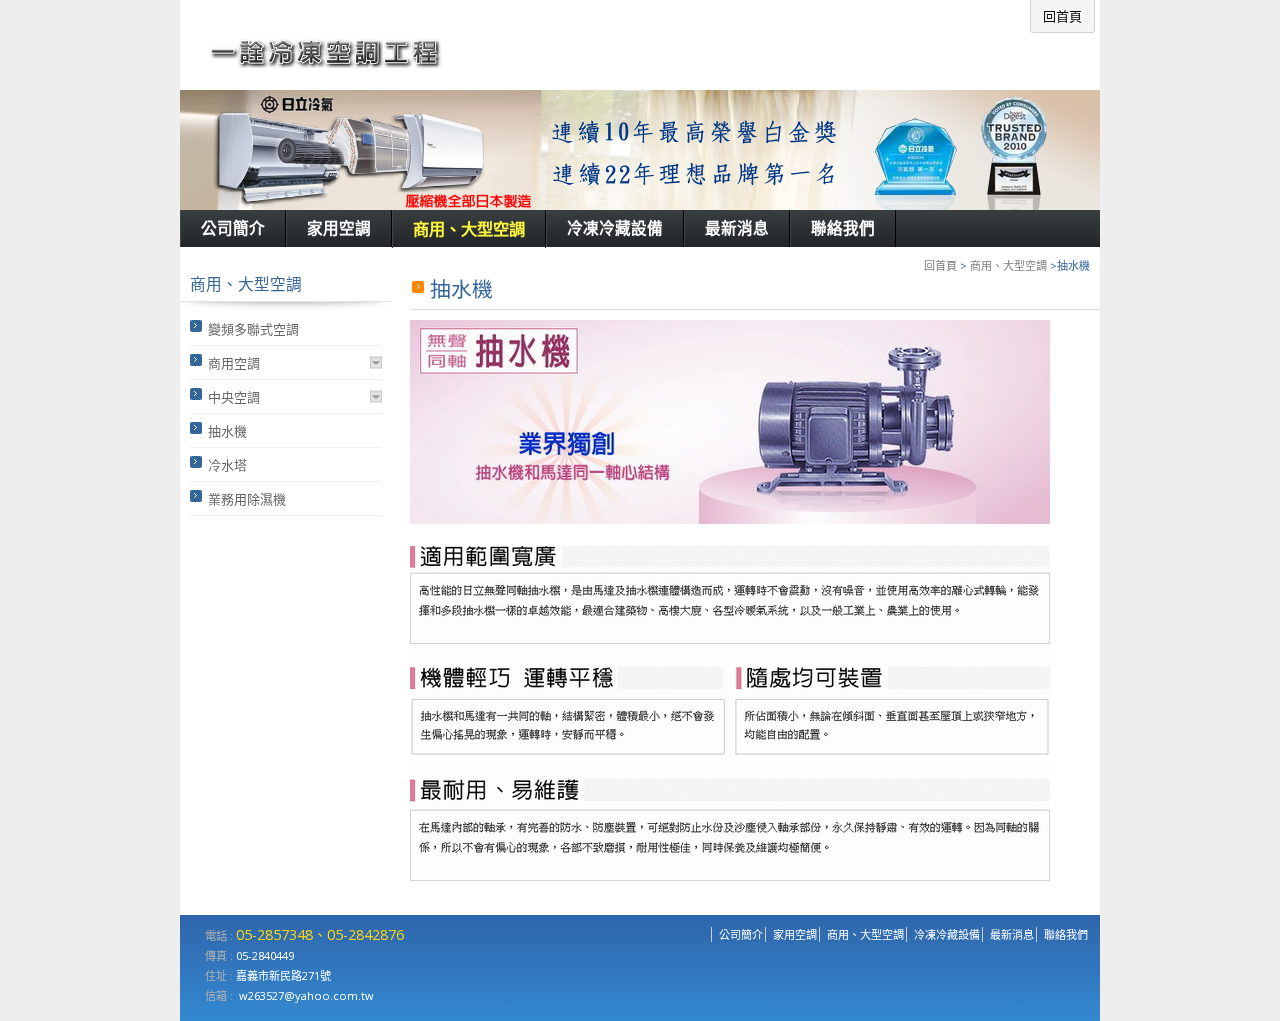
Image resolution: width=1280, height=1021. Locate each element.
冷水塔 (227, 465)
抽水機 (227, 431)
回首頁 (940, 265)
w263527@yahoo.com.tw (306, 995)
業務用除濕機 (247, 499)
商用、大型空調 (1008, 265)
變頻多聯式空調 (253, 329)
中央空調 (234, 397)
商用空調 (234, 363)
